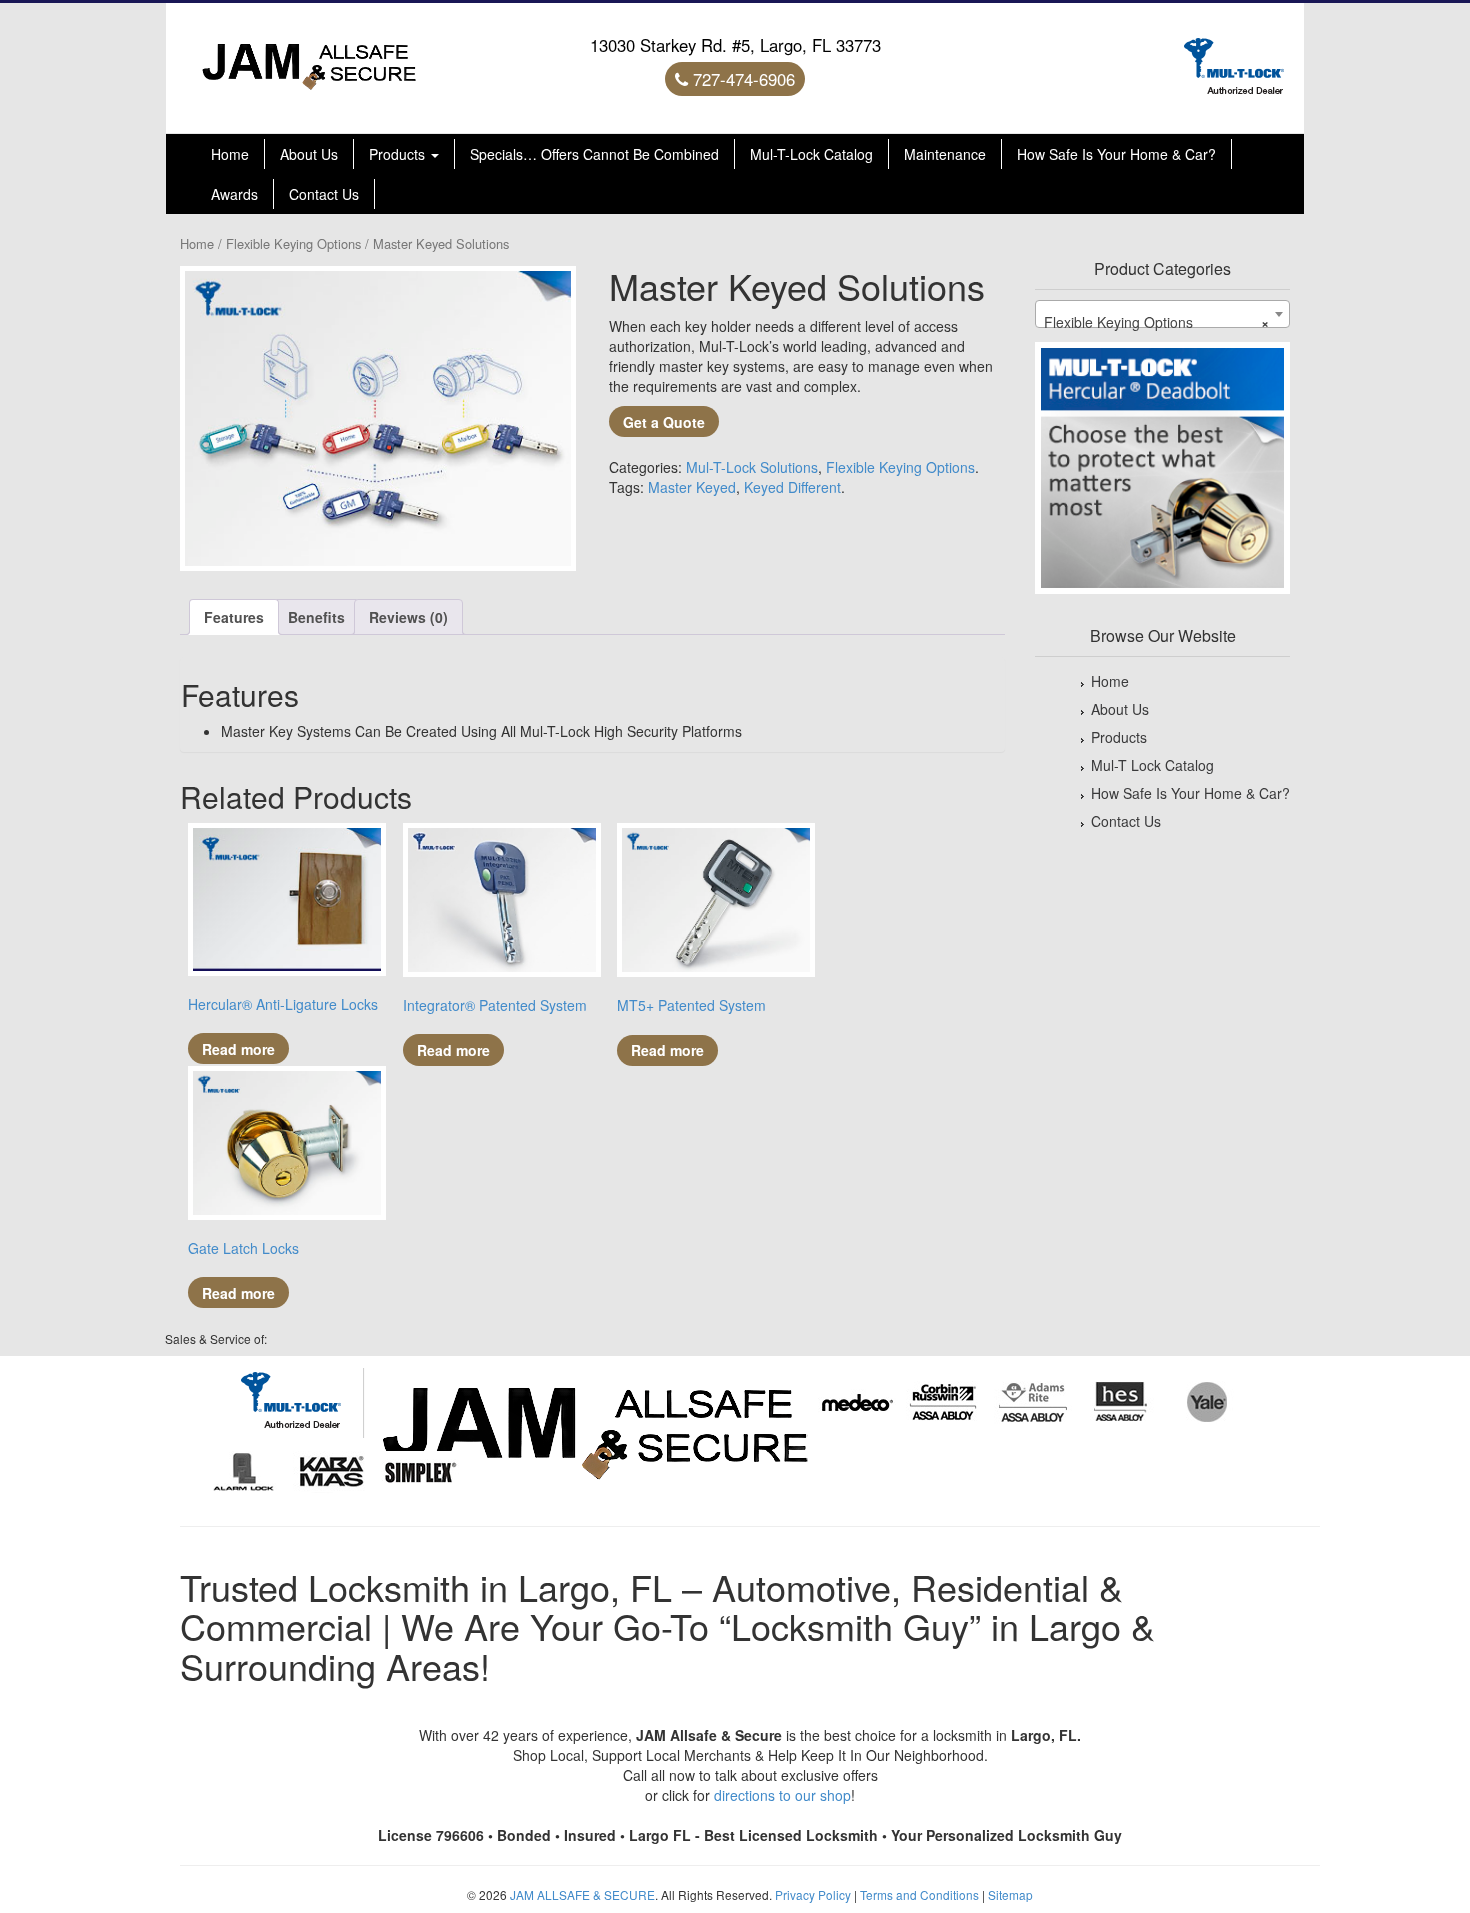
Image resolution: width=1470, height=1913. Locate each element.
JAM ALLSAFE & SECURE (582, 1894)
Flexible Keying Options (293, 243)
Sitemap (1010, 1894)
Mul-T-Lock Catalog (811, 154)
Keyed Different (792, 487)
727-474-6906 (741, 79)
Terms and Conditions (919, 1894)
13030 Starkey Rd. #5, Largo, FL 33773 (735, 45)
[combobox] (1162, 314)
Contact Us (324, 194)
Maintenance (945, 154)
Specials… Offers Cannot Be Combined (594, 154)
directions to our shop (782, 1795)
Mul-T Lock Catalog (1152, 765)
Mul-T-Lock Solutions (752, 467)
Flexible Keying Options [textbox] (1156, 322)
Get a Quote (664, 422)
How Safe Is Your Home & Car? (1116, 154)
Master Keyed (692, 487)
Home (230, 154)
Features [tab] (234, 617)
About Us (309, 154)
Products (399, 154)
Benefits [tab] (316, 617)
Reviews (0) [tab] (408, 617)
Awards (234, 194)
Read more (238, 1049)
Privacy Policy (813, 1894)
